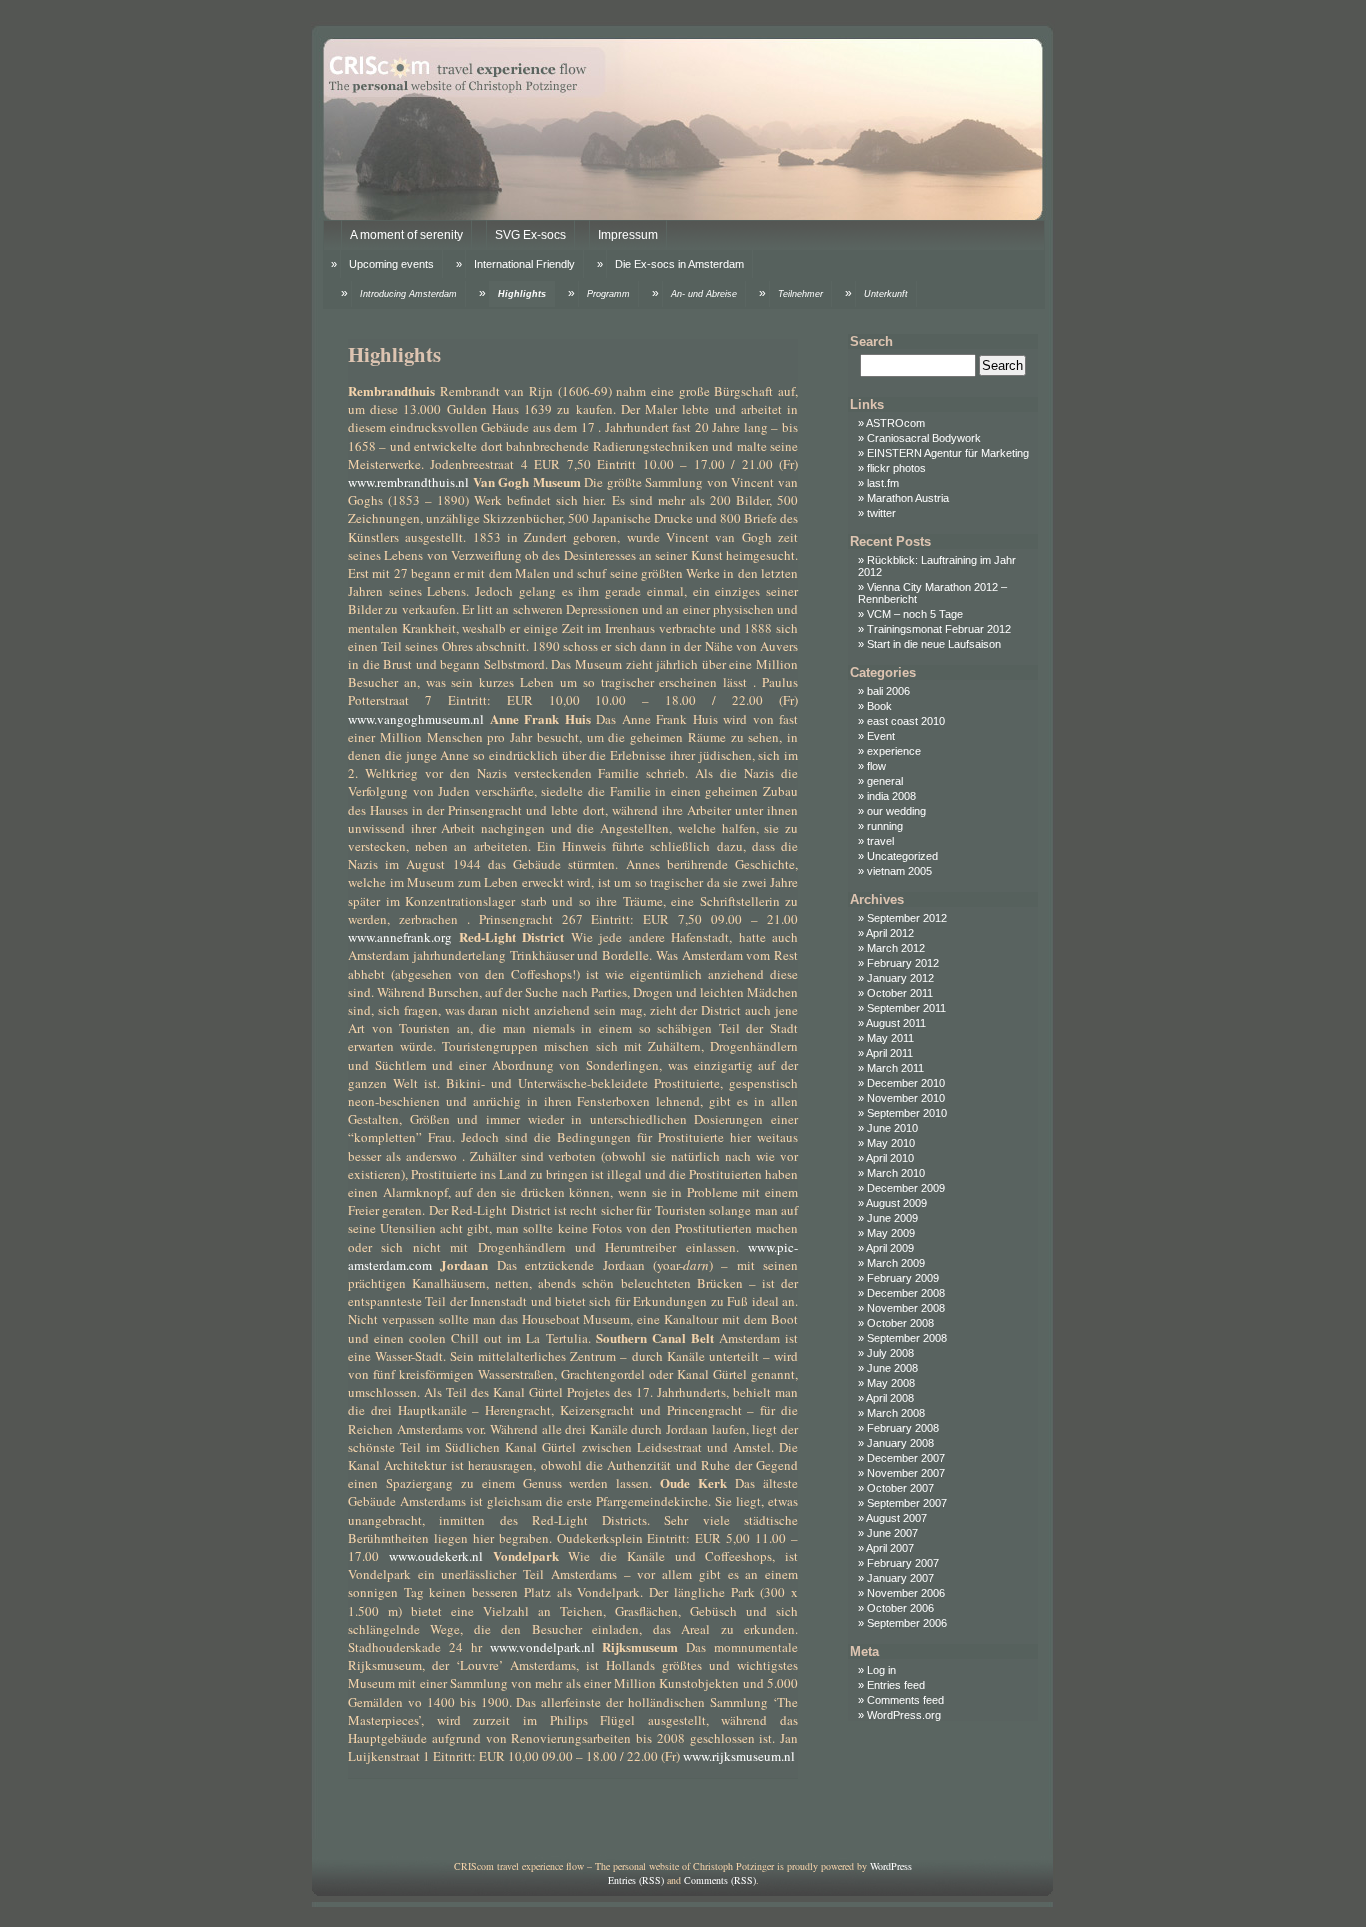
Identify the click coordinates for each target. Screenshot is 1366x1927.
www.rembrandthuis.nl (408, 482)
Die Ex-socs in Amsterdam (679, 264)
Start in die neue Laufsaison (934, 644)
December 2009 (906, 1188)
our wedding (896, 811)
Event (881, 736)
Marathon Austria (908, 498)
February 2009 (903, 1278)
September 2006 (907, 1623)
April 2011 (889, 1053)
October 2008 (900, 1323)
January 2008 (900, 1443)
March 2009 (896, 1263)
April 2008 (890, 1398)
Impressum (628, 235)
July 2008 (890, 1353)
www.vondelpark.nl (542, 1647)
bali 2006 (888, 691)
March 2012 (896, 948)
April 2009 (890, 1248)
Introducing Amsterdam (408, 294)
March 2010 (896, 1173)
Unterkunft (886, 294)
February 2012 (903, 963)
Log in (881, 1670)
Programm (608, 294)
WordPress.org (904, 1715)
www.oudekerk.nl (436, 1556)
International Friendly (524, 264)
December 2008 (906, 1293)
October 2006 (900, 1608)
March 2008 (896, 1413)
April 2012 (890, 933)
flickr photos (896, 468)
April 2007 (890, 1548)
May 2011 (890, 1038)
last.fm (883, 483)
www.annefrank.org (400, 937)
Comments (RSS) (720, 1880)
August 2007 (896, 1518)
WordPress (891, 1866)
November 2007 (906, 1473)
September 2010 (907, 1113)
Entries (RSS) (636, 1880)
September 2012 (907, 918)
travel (880, 841)
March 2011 (895, 1068)
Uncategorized (902, 856)
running (885, 826)
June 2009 (892, 1218)
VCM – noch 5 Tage (915, 614)
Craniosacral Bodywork (924, 438)
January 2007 (900, 1578)
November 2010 (906, 1098)
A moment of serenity (406, 235)
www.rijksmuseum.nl (739, 1756)
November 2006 (906, 1593)
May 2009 (891, 1233)
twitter (881, 513)
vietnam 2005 (899, 871)
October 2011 (900, 993)
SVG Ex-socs (530, 235)
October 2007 (900, 1488)
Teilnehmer (800, 294)
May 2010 (891, 1143)
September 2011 (906, 1008)
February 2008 (903, 1428)
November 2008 (906, 1308)
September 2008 (907, 1338)
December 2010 (906, 1083)
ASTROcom (895, 423)
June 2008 (892, 1368)
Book (879, 706)
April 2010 (890, 1158)
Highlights (522, 294)
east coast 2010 (906, 721)
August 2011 (896, 1023)
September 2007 (907, 1503)
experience (894, 751)
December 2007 (906, 1458)
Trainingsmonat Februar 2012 (939, 629)
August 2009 (896, 1203)
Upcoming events (391, 264)
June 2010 (892, 1128)
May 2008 (891, 1383)
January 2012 (900, 978)
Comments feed (905, 1700)
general (885, 781)
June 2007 (892, 1533)
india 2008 (891, 796)
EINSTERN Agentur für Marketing (948, 453)
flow (876, 766)
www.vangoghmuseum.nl (416, 719)
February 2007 (903, 1563)
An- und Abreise (704, 294)
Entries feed (896, 1685)
